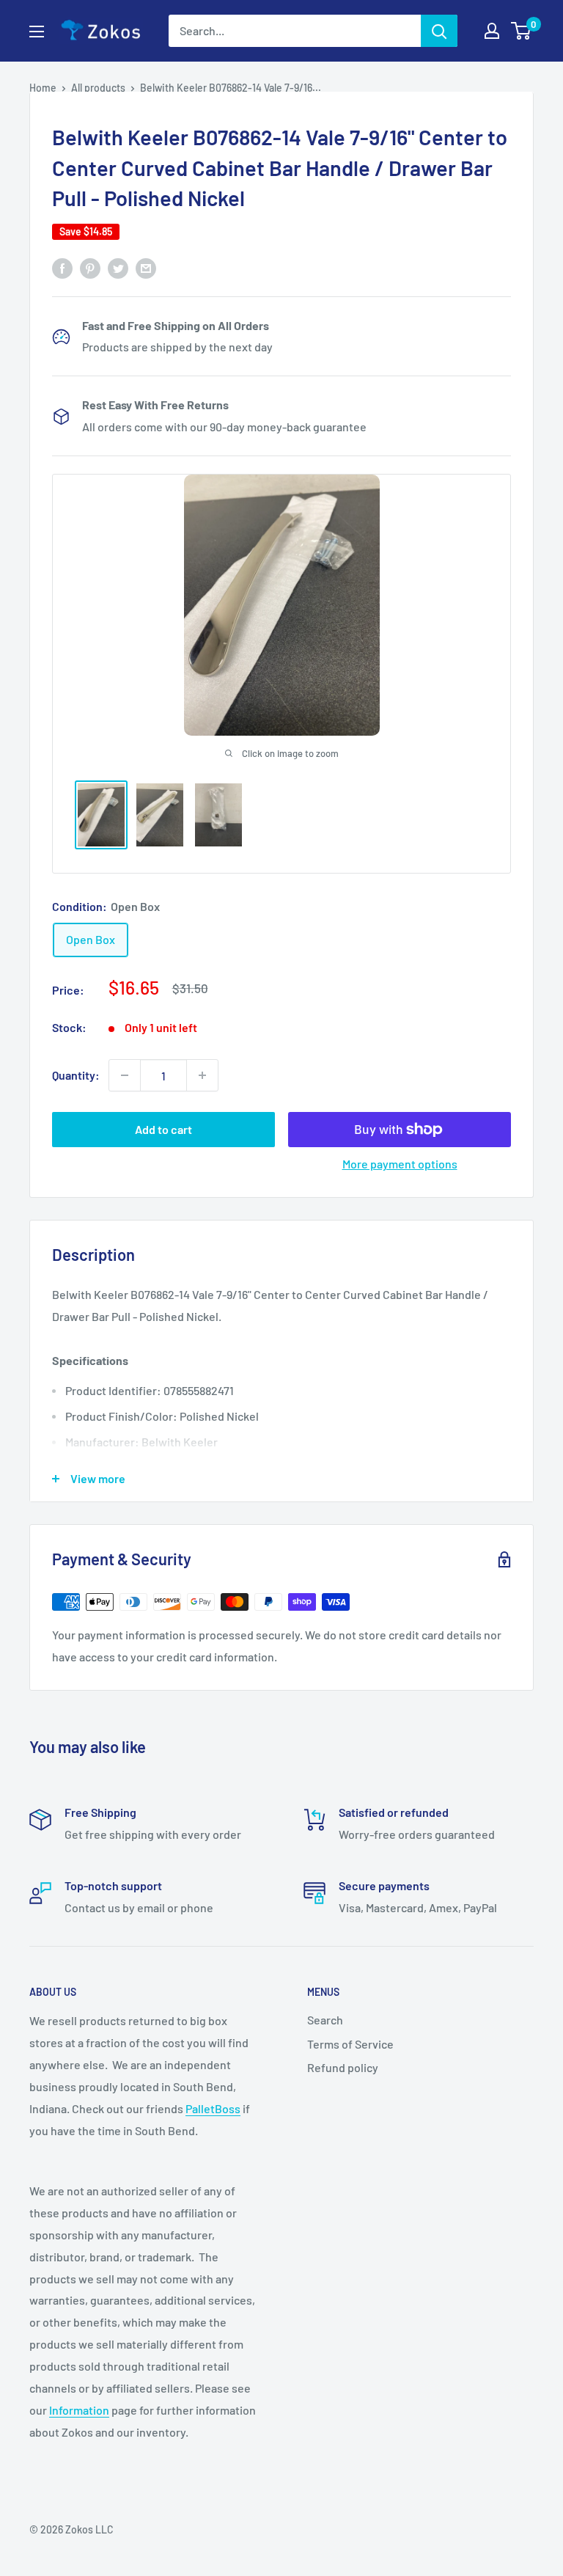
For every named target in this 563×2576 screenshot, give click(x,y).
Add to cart (163, 1129)
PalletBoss (213, 2108)
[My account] (492, 31)
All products (98, 88)
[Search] (439, 31)
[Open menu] (37, 32)
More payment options (400, 1164)
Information (79, 2410)
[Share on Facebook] (62, 267)
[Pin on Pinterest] (90, 267)
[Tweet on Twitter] (118, 267)
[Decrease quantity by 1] (125, 1075)
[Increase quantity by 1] (202, 1075)
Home (43, 88)
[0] (522, 31)
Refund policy (343, 2067)
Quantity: (76, 1075)
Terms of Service (350, 2044)
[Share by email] (146, 267)
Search (325, 2020)
